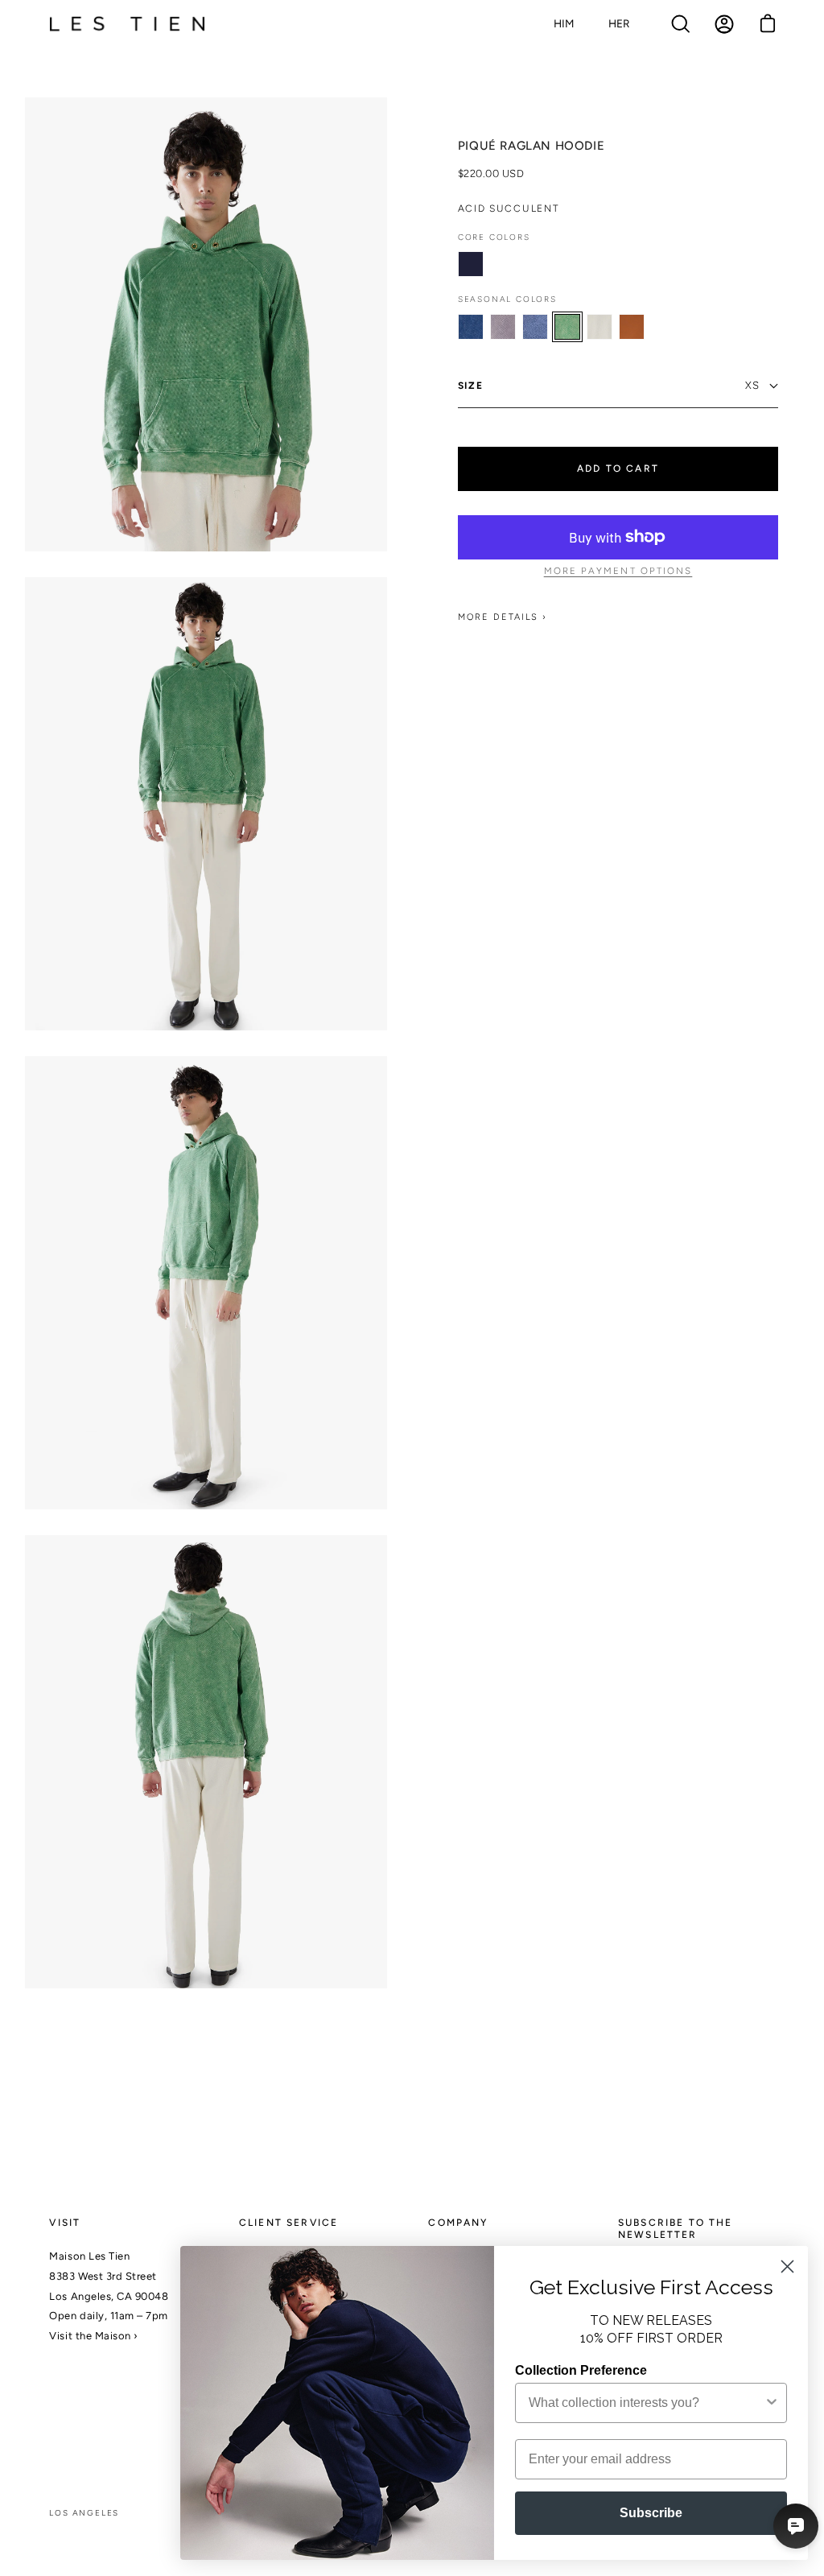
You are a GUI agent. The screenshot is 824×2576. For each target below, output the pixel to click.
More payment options (618, 571)
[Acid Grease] (503, 327)
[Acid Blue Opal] (471, 327)
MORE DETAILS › (503, 617)
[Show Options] (772, 2403)
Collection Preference (581, 2370)
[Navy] (471, 264)
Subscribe (651, 2513)
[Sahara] (632, 327)
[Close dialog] (787, 2266)
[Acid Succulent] (567, 327)
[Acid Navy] (535, 327)
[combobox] (646, 2403)
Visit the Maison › (93, 2336)
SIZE (471, 386)
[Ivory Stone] (599, 327)
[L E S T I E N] (129, 25)
